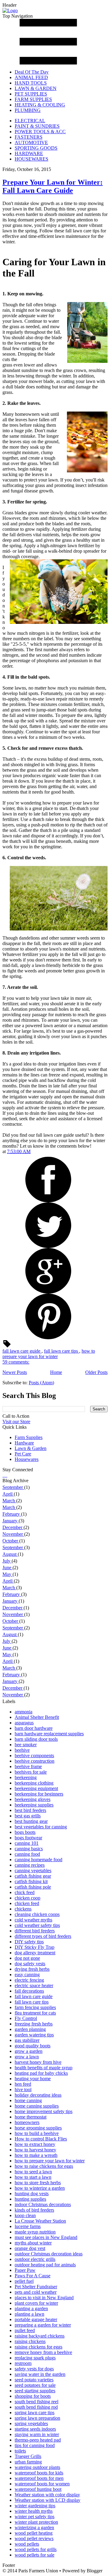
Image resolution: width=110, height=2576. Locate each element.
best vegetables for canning (41, 1827)
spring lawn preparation (37, 2418)
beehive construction (35, 1761)
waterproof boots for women (42, 2484)
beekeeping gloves (33, 1799)
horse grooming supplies (38, 2128)
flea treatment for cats (35, 2013)
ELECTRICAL (30, 121)
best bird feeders (30, 1810)
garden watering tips (34, 2035)
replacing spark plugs (35, 2358)
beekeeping (26, 1777)
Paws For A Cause (33, 2276)
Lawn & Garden (31, 1448)
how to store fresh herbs (38, 2183)
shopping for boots (33, 2396)
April (8, 1494)
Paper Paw (25, 2270)
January (11, 1521)
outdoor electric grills (35, 2259)
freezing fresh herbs (34, 2024)
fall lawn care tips (62, 1351)
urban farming (28, 2462)
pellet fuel (24, 2281)
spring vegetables (31, 2423)
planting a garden (31, 2308)
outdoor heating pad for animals (45, 2265)
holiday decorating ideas (38, 2095)
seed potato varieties (34, 2380)
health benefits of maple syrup (44, 2068)
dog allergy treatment (35, 1953)
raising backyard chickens (40, 2336)
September (13, 1487)
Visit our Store (16, 1422)
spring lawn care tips (35, 2413)
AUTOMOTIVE (31, 143)
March (9, 1501)
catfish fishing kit (31, 1881)
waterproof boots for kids (39, 2473)
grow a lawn (27, 2057)
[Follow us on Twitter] (4, 1475)
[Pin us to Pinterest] (7, 1475)
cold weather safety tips (37, 1925)
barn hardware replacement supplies (49, 1734)
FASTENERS (29, 137)
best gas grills (28, 1816)
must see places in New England (46, 2237)
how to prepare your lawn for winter (49, 1354)
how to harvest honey (35, 2150)
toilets (20, 2451)
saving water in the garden (40, 2374)
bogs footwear (28, 1838)
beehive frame (28, 1766)
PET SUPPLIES (31, 94)
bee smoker (26, 1745)
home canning (28, 2100)
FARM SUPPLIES (33, 99)
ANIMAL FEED (31, 77)
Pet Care (23, 1454)
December (13, 1527)
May (7, 1574)
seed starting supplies (35, 2391)
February (12, 1514)
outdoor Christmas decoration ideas (49, 2254)
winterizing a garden (34, 2527)
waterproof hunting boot (38, 2489)
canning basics (29, 1849)
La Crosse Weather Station (40, 2221)
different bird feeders (35, 1931)
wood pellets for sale (35, 2555)
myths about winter (33, 2243)
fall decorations (29, 1991)
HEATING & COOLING (40, 105)
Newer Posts (15, 1372)
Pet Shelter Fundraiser (36, 2287)
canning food (27, 1854)
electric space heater (34, 1985)
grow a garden (29, 2051)
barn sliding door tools (36, 1739)
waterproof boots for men (39, 2478)
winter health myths (34, 2511)
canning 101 (27, 1843)
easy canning (27, 1975)
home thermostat (31, 2117)
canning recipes (30, 1865)
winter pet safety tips (35, 2517)
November (13, 1534)
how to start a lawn (33, 2177)
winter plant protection (36, 2522)
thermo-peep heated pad (38, 2440)
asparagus (24, 1723)
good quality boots (33, 2046)
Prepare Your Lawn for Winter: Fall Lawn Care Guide (53, 186)
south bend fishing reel (37, 2402)
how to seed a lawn (33, 2172)
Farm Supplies (29, 1437)
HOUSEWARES (31, 159)
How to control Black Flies (41, 2139)
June (7, 1568)
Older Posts (96, 1372)
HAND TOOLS (31, 83)
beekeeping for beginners (39, 1794)
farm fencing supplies (35, 2007)
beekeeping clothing (34, 1783)
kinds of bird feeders (34, 2210)
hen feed (23, 2084)
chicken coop (28, 1898)
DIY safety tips (29, 1942)
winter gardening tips (35, 2506)
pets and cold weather (36, 2292)
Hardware (24, 1443)
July (7, 1561)
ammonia (24, 1712)
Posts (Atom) (41, 1383)
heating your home (33, 2079)
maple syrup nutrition (35, 2232)
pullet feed (25, 2330)
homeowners (27, 2122)
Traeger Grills (28, 2456)
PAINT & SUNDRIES (37, 126)
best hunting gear (31, 1821)
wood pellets (27, 2544)
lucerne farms (28, 2226)
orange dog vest (30, 2248)
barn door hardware (34, 1728)
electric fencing (29, 1980)
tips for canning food (35, 2445)
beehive (22, 1750)
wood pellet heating (34, 2533)
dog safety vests (30, 1964)
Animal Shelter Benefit (37, 1717)
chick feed (25, 1892)
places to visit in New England (44, 2298)
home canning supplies (37, 2106)
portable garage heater (36, 2319)
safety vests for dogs (34, 2369)
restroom (23, 2363)
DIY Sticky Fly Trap (35, 1947)
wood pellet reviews (34, 2538)
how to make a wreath (36, 2155)
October (11, 1541)
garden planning (30, 2029)
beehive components (34, 1756)
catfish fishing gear (33, 1876)
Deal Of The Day (32, 72)
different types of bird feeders (43, 1936)
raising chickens (30, 2341)
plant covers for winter (36, 2303)
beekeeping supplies (34, 1805)
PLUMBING (28, 110)
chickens (23, 1909)
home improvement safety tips (44, 2111)
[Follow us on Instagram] (5, 1475)
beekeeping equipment (36, 1788)
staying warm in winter (37, 2434)
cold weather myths (33, 1920)
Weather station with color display (47, 2495)
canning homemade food (38, 1860)
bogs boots (25, 1832)
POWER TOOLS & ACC (40, 132)
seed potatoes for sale (35, 2385)
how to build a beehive (37, 2133)
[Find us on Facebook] (3, 1475)
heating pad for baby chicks (41, 2073)
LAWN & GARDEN (36, 88)
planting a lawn (29, 2314)
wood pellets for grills (36, 2549)
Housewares (27, 1459)
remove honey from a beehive (43, 2352)
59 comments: (16, 1362)
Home (56, 1372)
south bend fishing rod (36, 2407)
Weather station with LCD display (48, 2500)
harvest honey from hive (38, 2062)
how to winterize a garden (40, 2188)
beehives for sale (31, 1772)
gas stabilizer (27, 2040)
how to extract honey (35, 2144)
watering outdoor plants (37, 2467)
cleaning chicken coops (37, 1914)
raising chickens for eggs (38, 2347)
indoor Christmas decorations (43, 2204)
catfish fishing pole (33, 1887)
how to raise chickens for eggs (44, 2166)
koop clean (25, 2215)
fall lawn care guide (22, 1351)
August (10, 1554)
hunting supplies (30, 2199)
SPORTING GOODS (36, 148)
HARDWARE (29, 153)
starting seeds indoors (35, 2429)
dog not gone (27, 1958)
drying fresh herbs (32, 1969)
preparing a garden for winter (43, 2325)
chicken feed (27, 1903)
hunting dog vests (32, 2194)
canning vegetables (33, 1870)
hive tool (23, 2089)
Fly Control (26, 2018)
